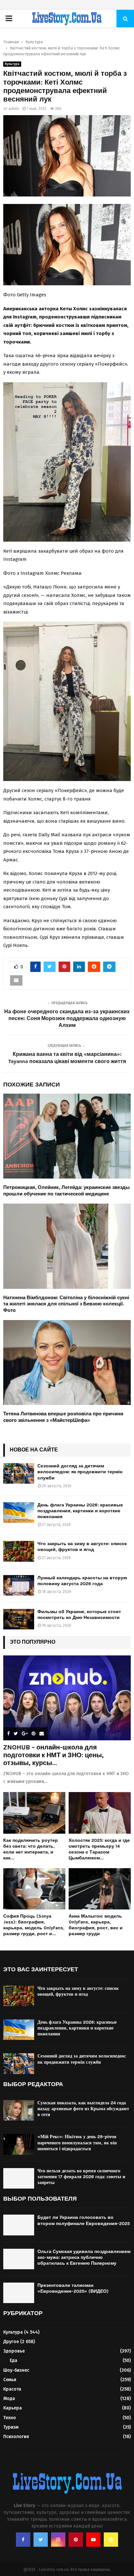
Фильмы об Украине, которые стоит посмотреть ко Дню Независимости (79, 1615)
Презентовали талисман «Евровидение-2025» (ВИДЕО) (73, 2288)
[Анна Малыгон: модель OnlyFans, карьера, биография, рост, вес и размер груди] (100, 1889)
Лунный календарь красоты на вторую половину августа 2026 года (82, 1581)
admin (14, 109)
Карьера (13, 2408)
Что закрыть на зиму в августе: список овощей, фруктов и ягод (82, 1547)
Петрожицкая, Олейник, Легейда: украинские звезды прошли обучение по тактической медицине (67, 1191)
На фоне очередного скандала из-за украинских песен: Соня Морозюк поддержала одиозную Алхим (67, 1018)
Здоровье (14, 2351)
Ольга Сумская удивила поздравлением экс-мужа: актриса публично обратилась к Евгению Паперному (84, 2257)
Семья (10, 2380)
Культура (12, 64)
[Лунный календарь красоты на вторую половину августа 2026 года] (19, 1585)
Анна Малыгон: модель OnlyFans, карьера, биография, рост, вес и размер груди (96, 1925)
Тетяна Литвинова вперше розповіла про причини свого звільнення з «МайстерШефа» (63, 1417)
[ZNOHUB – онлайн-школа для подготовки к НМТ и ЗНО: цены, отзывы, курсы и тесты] (67, 1698)
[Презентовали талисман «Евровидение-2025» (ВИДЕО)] (19, 2293)
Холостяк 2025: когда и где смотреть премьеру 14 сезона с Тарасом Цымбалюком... (99, 1849)
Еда (13, 2360)
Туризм (11, 2427)
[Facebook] (23, 2540)
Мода (9, 2399)
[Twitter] (41, 2540)
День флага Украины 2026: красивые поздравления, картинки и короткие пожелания (80, 1511)
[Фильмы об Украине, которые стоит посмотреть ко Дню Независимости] (19, 1619)
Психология (16, 2437)
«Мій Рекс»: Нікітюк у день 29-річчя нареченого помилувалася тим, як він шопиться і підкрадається (77, 2143)
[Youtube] (93, 2540)
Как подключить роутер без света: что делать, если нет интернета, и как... (31, 1849)
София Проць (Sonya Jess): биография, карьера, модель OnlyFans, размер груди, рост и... (34, 1925)
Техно (10, 2418)
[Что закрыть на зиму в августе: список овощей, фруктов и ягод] (19, 1551)
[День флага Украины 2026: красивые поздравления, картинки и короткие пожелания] (19, 1512)
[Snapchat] (111, 2540)
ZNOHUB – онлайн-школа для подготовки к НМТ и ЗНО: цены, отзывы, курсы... (54, 1755)
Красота (12, 2389)
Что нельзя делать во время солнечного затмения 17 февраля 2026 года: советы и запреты (81, 2177)
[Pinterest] (76, 2540)
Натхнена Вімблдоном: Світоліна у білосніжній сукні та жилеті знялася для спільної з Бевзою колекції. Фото (66, 1304)
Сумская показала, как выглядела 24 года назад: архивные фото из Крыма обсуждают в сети (83, 2109)
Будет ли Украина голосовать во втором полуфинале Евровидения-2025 (84, 2220)
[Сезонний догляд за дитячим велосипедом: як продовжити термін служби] (19, 1473)
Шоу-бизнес (16, 2370)
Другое (11, 2342)
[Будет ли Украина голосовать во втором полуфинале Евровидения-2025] (19, 2225)
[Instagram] (58, 2540)
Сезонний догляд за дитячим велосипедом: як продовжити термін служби (80, 1472)
